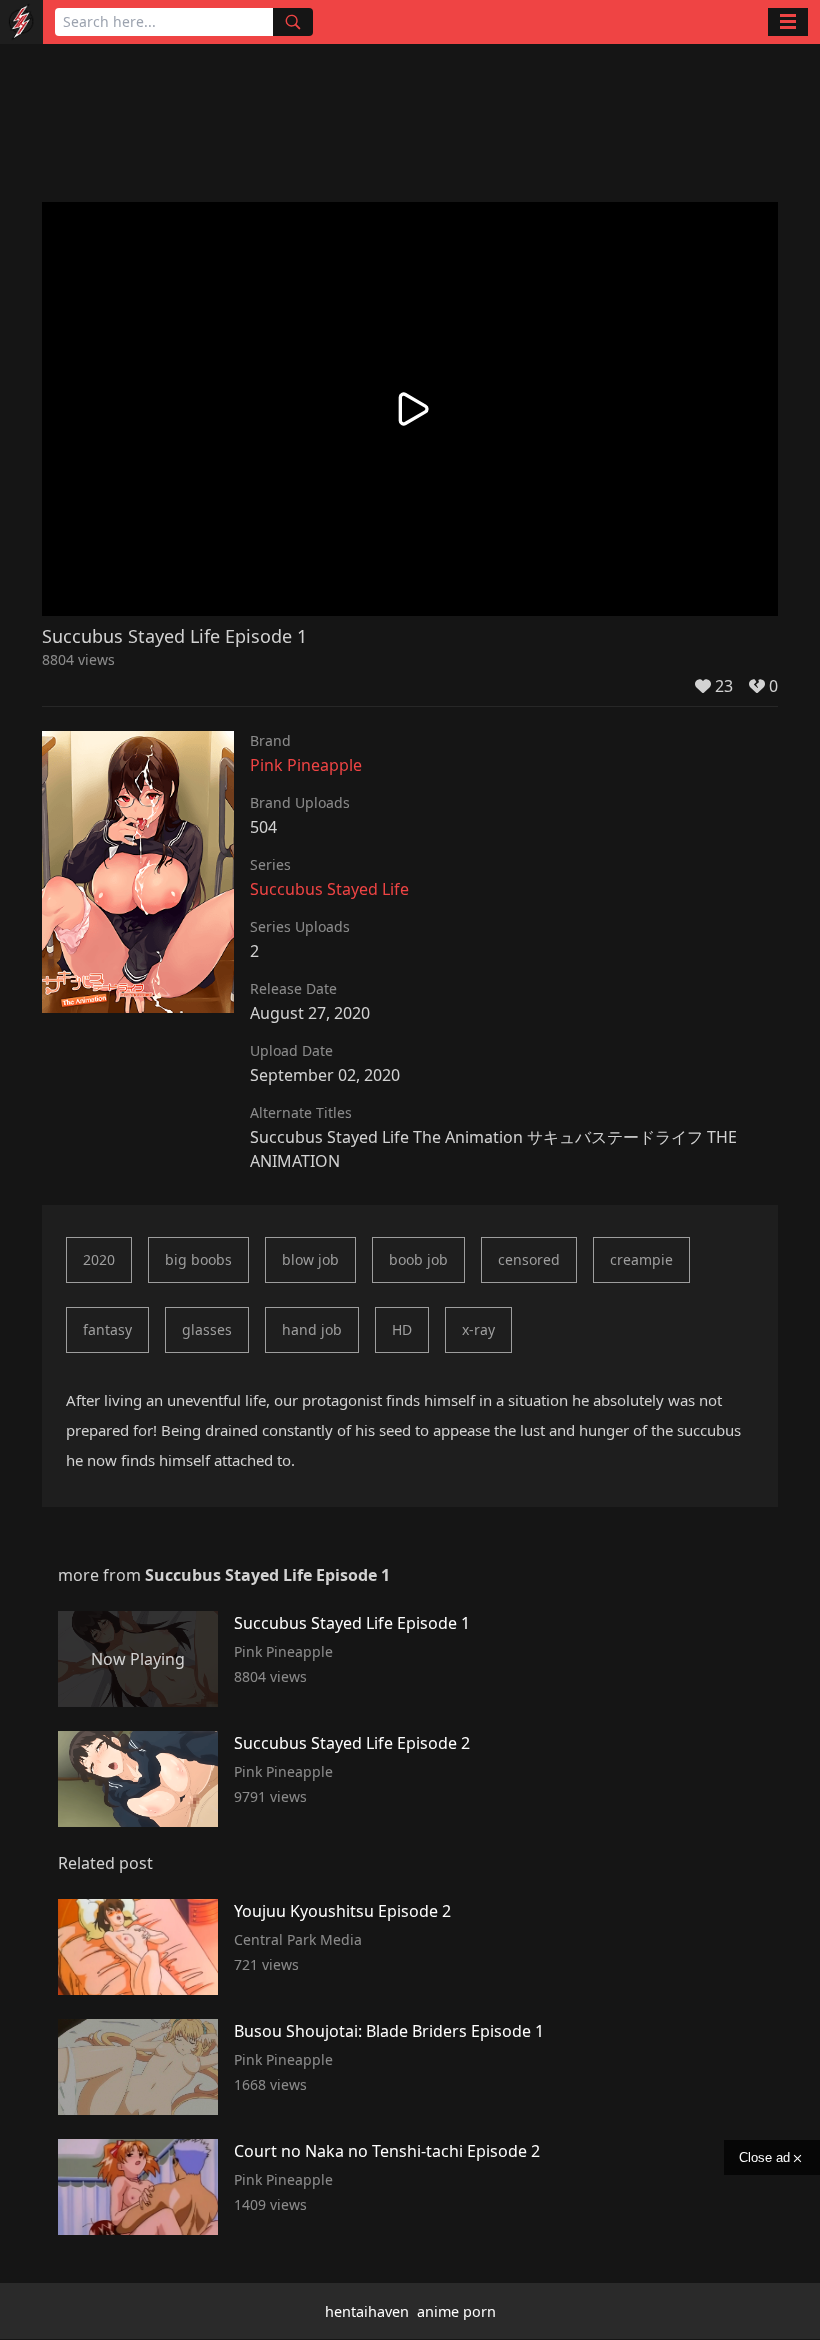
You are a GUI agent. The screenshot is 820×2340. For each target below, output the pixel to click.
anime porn (456, 2311)
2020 (99, 1259)
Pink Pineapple (306, 765)
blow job (310, 1259)
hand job (312, 1329)
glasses (207, 1329)
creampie (641, 1259)
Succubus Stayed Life (329, 889)
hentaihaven (367, 2311)
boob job (418, 1259)
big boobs (198, 1259)
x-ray (478, 1329)
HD (402, 1329)
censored (529, 1259)
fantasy (107, 1329)
